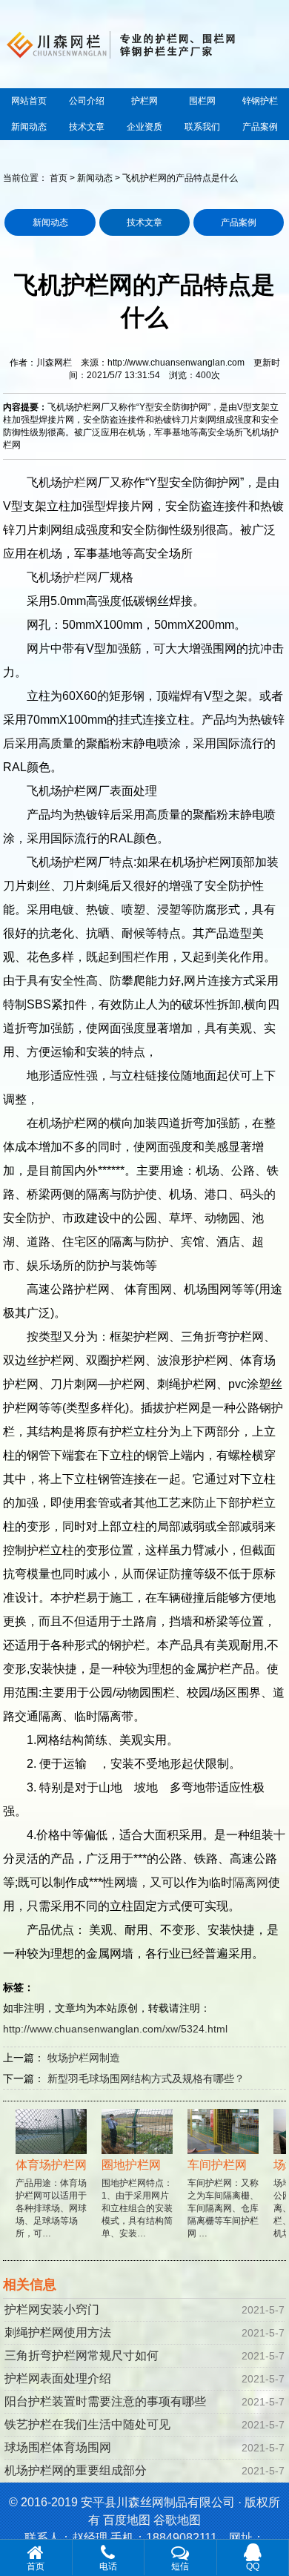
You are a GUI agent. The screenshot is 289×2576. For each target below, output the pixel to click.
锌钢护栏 (260, 101)
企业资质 (144, 127)
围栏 (133, 957)
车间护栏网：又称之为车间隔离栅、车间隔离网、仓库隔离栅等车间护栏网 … (216, 2199)
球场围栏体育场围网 (58, 2447)
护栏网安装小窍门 (52, 2309)
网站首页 (29, 101)
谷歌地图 (177, 2520)
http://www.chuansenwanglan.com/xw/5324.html (115, 2029)
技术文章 (87, 127)
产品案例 (260, 127)
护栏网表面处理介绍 (58, 2378)
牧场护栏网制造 (84, 2058)
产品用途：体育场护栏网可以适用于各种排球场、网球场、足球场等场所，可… (44, 2199)
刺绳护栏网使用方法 (58, 2332)
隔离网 (250, 1882)
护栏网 (144, 101)
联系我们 (202, 127)
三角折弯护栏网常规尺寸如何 (82, 2355)
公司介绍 (87, 101)
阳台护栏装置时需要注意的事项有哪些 (105, 2401)
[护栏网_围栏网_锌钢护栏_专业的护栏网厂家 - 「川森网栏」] (144, 43)
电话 (108, 2566)
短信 (180, 2566)
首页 (59, 178)
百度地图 (127, 2520)
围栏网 (202, 101)
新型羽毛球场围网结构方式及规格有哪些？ (146, 2078)
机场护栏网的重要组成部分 (76, 2470)
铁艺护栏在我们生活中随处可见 (87, 2424)
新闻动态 (29, 127)
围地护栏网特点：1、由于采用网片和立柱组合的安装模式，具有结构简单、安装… (130, 2199)
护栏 (74, 482)
